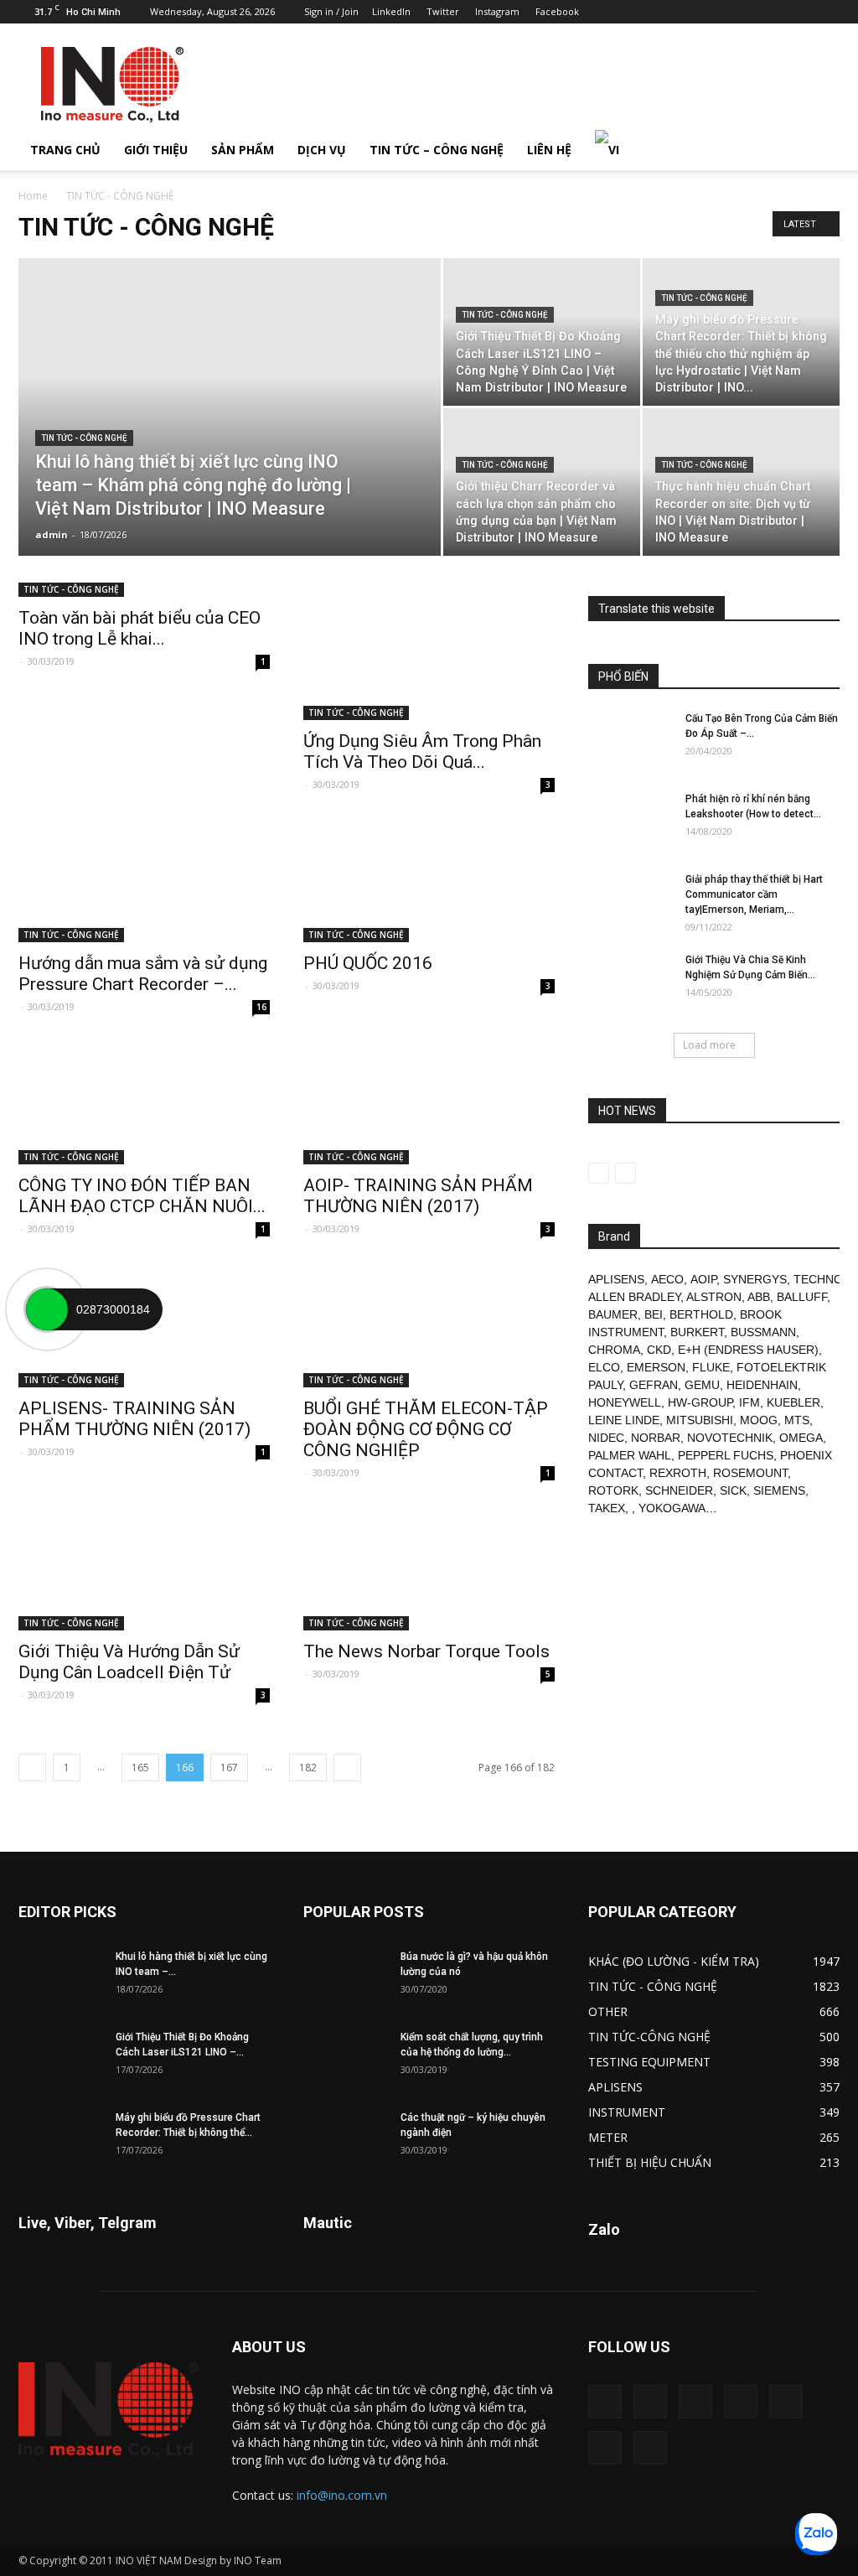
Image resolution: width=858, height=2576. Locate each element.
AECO (667, 1279)
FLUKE (711, 1367)
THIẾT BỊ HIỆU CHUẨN (650, 2162)
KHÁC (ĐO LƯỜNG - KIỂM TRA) (674, 1961)
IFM (749, 1402)
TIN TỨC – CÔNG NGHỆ (437, 150)
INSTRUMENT (627, 2112)
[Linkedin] (716, 12)
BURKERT (697, 1332)
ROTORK (613, 1490)
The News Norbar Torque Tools (426, 1651)
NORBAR (656, 1438)
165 (140, 1767)
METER (608, 2137)
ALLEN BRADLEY (634, 1297)
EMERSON (656, 1367)
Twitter (443, 11)
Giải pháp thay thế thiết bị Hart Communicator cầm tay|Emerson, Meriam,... (754, 894)
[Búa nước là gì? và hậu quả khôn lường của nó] (345, 1978)
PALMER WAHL (630, 1455)
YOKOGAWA (672, 1508)
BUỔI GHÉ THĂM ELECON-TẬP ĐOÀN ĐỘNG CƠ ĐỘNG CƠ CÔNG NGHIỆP (426, 1429)
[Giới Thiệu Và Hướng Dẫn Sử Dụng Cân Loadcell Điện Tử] (144, 1568)
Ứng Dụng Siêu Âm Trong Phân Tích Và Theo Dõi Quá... (422, 752)
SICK (733, 1490)
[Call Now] (47, 1309)
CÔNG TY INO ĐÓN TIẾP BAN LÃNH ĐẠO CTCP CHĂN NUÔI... (142, 1196)
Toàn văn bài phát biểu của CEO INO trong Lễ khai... (140, 628)
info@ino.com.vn (342, 2495)
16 (261, 1007)
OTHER (608, 2011)
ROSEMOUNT (750, 1473)
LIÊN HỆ (549, 150)
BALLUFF (802, 1297)
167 (229, 1767)
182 (308, 1767)
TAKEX (607, 1508)
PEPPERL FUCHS (726, 1455)
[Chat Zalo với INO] (816, 2534)
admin (52, 534)
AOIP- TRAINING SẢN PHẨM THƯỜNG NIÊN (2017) (418, 1196)
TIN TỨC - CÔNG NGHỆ (84, 438)
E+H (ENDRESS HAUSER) (748, 1350)
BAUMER (613, 1314)
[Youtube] (827, 12)
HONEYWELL (625, 1402)
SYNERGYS (755, 1279)
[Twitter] (799, 12)
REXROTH (678, 1473)
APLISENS (616, 1279)
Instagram (497, 11)
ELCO (604, 1367)
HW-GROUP (700, 1402)
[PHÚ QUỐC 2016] (429, 880)
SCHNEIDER (679, 1490)
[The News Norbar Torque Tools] (429, 1568)
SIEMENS (779, 1490)
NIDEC (606, 1438)
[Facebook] (689, 12)
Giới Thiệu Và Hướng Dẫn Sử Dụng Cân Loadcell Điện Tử (129, 1662)
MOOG (759, 1420)
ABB (759, 1297)
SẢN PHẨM (243, 150)
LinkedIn (391, 11)
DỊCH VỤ (322, 150)
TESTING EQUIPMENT (649, 2062)
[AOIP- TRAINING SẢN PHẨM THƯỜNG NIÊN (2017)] (429, 1102)
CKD (659, 1350)
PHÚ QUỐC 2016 (368, 963)
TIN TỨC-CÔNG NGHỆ (649, 2037)
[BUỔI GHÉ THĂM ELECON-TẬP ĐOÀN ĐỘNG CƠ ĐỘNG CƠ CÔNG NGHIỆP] (429, 1324)
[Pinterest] (744, 12)
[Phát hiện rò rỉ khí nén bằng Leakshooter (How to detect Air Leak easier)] (630, 821)
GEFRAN (654, 1385)
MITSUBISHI (700, 1420)
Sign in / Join (331, 11)
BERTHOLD (701, 1314)
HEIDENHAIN (762, 1385)
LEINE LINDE (624, 1420)
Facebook (557, 11)
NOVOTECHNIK (730, 1438)
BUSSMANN (763, 1332)
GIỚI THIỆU (156, 150)
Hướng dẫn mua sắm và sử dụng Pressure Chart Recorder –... (143, 974)
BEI (654, 1314)
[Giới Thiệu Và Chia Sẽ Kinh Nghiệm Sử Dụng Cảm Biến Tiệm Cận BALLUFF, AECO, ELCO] (630, 982)
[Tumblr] (772, 12)
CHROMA (614, 1350)
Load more (709, 1045)
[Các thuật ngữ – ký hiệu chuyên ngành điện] (345, 2139)
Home (33, 196)
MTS (797, 1420)
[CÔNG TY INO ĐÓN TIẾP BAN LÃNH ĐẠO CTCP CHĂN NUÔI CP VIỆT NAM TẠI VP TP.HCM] (144, 1102)
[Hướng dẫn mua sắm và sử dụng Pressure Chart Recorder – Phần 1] (144, 880)
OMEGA (801, 1438)
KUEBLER (793, 1402)
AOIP (703, 1279)
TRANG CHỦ (65, 150)
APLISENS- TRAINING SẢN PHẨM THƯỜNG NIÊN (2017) (134, 1419)
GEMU (702, 1385)
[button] (819, 150)
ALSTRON (714, 1297)
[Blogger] (661, 12)
